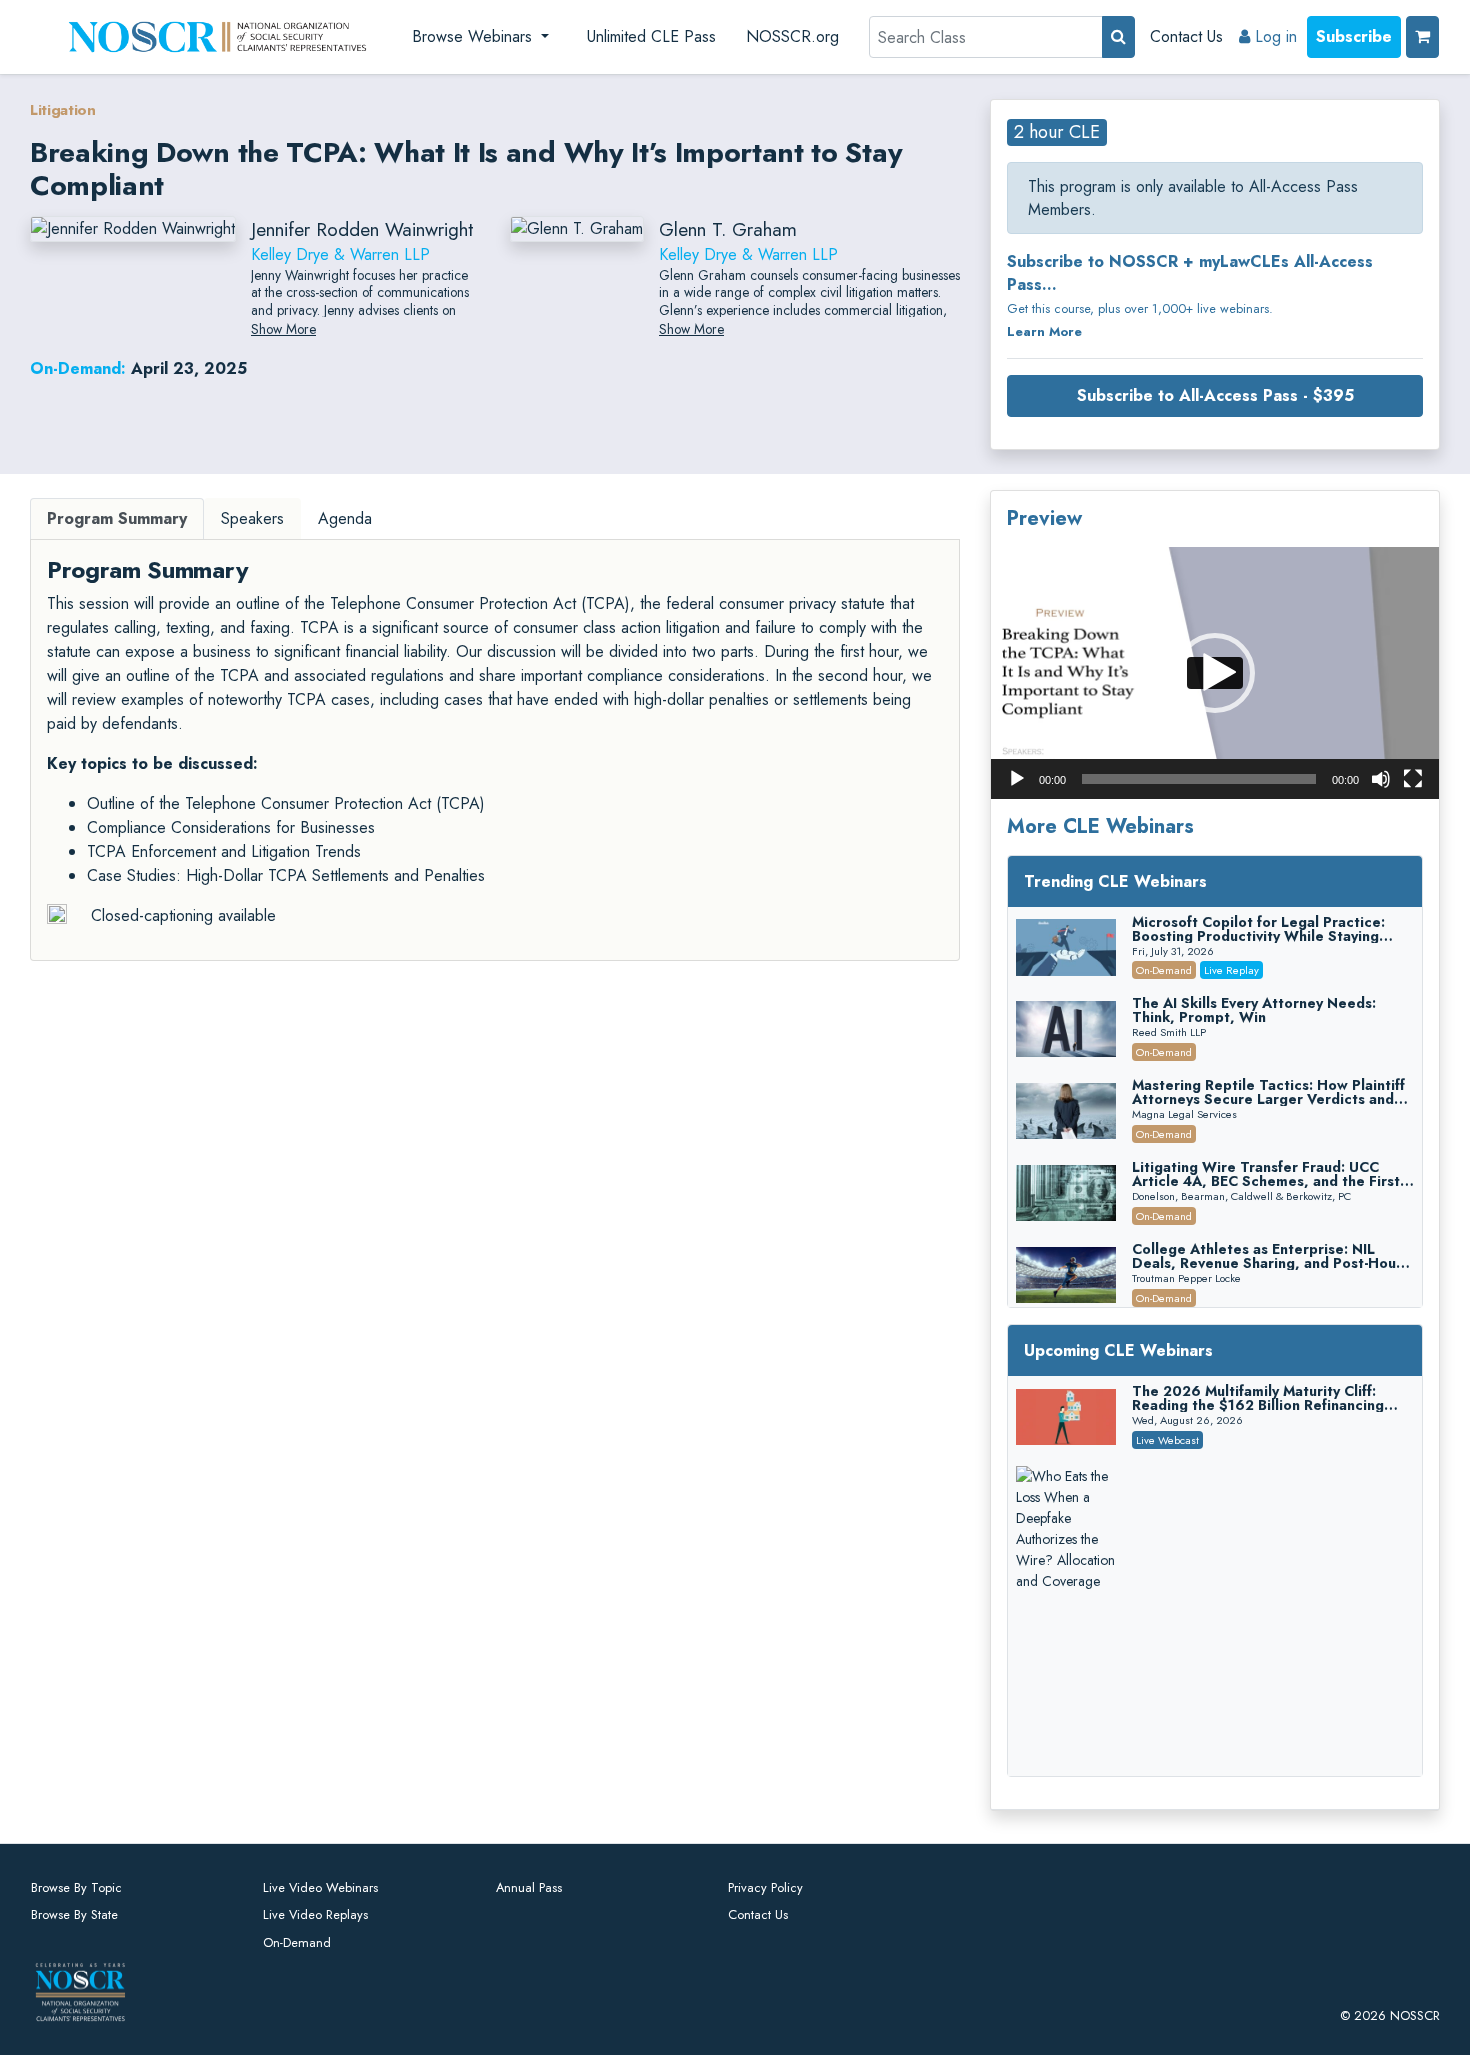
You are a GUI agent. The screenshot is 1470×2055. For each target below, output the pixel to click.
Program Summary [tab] (117, 518)
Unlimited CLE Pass (651, 36)
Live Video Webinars (320, 1887)
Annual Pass (529, 1887)
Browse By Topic (76, 1887)
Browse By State (74, 1914)
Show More (283, 329)
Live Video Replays (315, 1914)
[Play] (1017, 779)
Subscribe (1354, 36)
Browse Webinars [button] (474, 36)
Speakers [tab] (252, 518)
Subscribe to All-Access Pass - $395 (1215, 395)
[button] (1215, 673)
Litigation (63, 110)
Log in (1273, 36)
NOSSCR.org (792, 36)
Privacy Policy (765, 1887)
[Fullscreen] (1413, 779)
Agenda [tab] (345, 518)
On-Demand (297, 1942)
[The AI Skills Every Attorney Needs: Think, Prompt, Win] (1066, 1029)
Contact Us (1186, 36)
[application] (1215, 673)
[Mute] (1381, 779)
